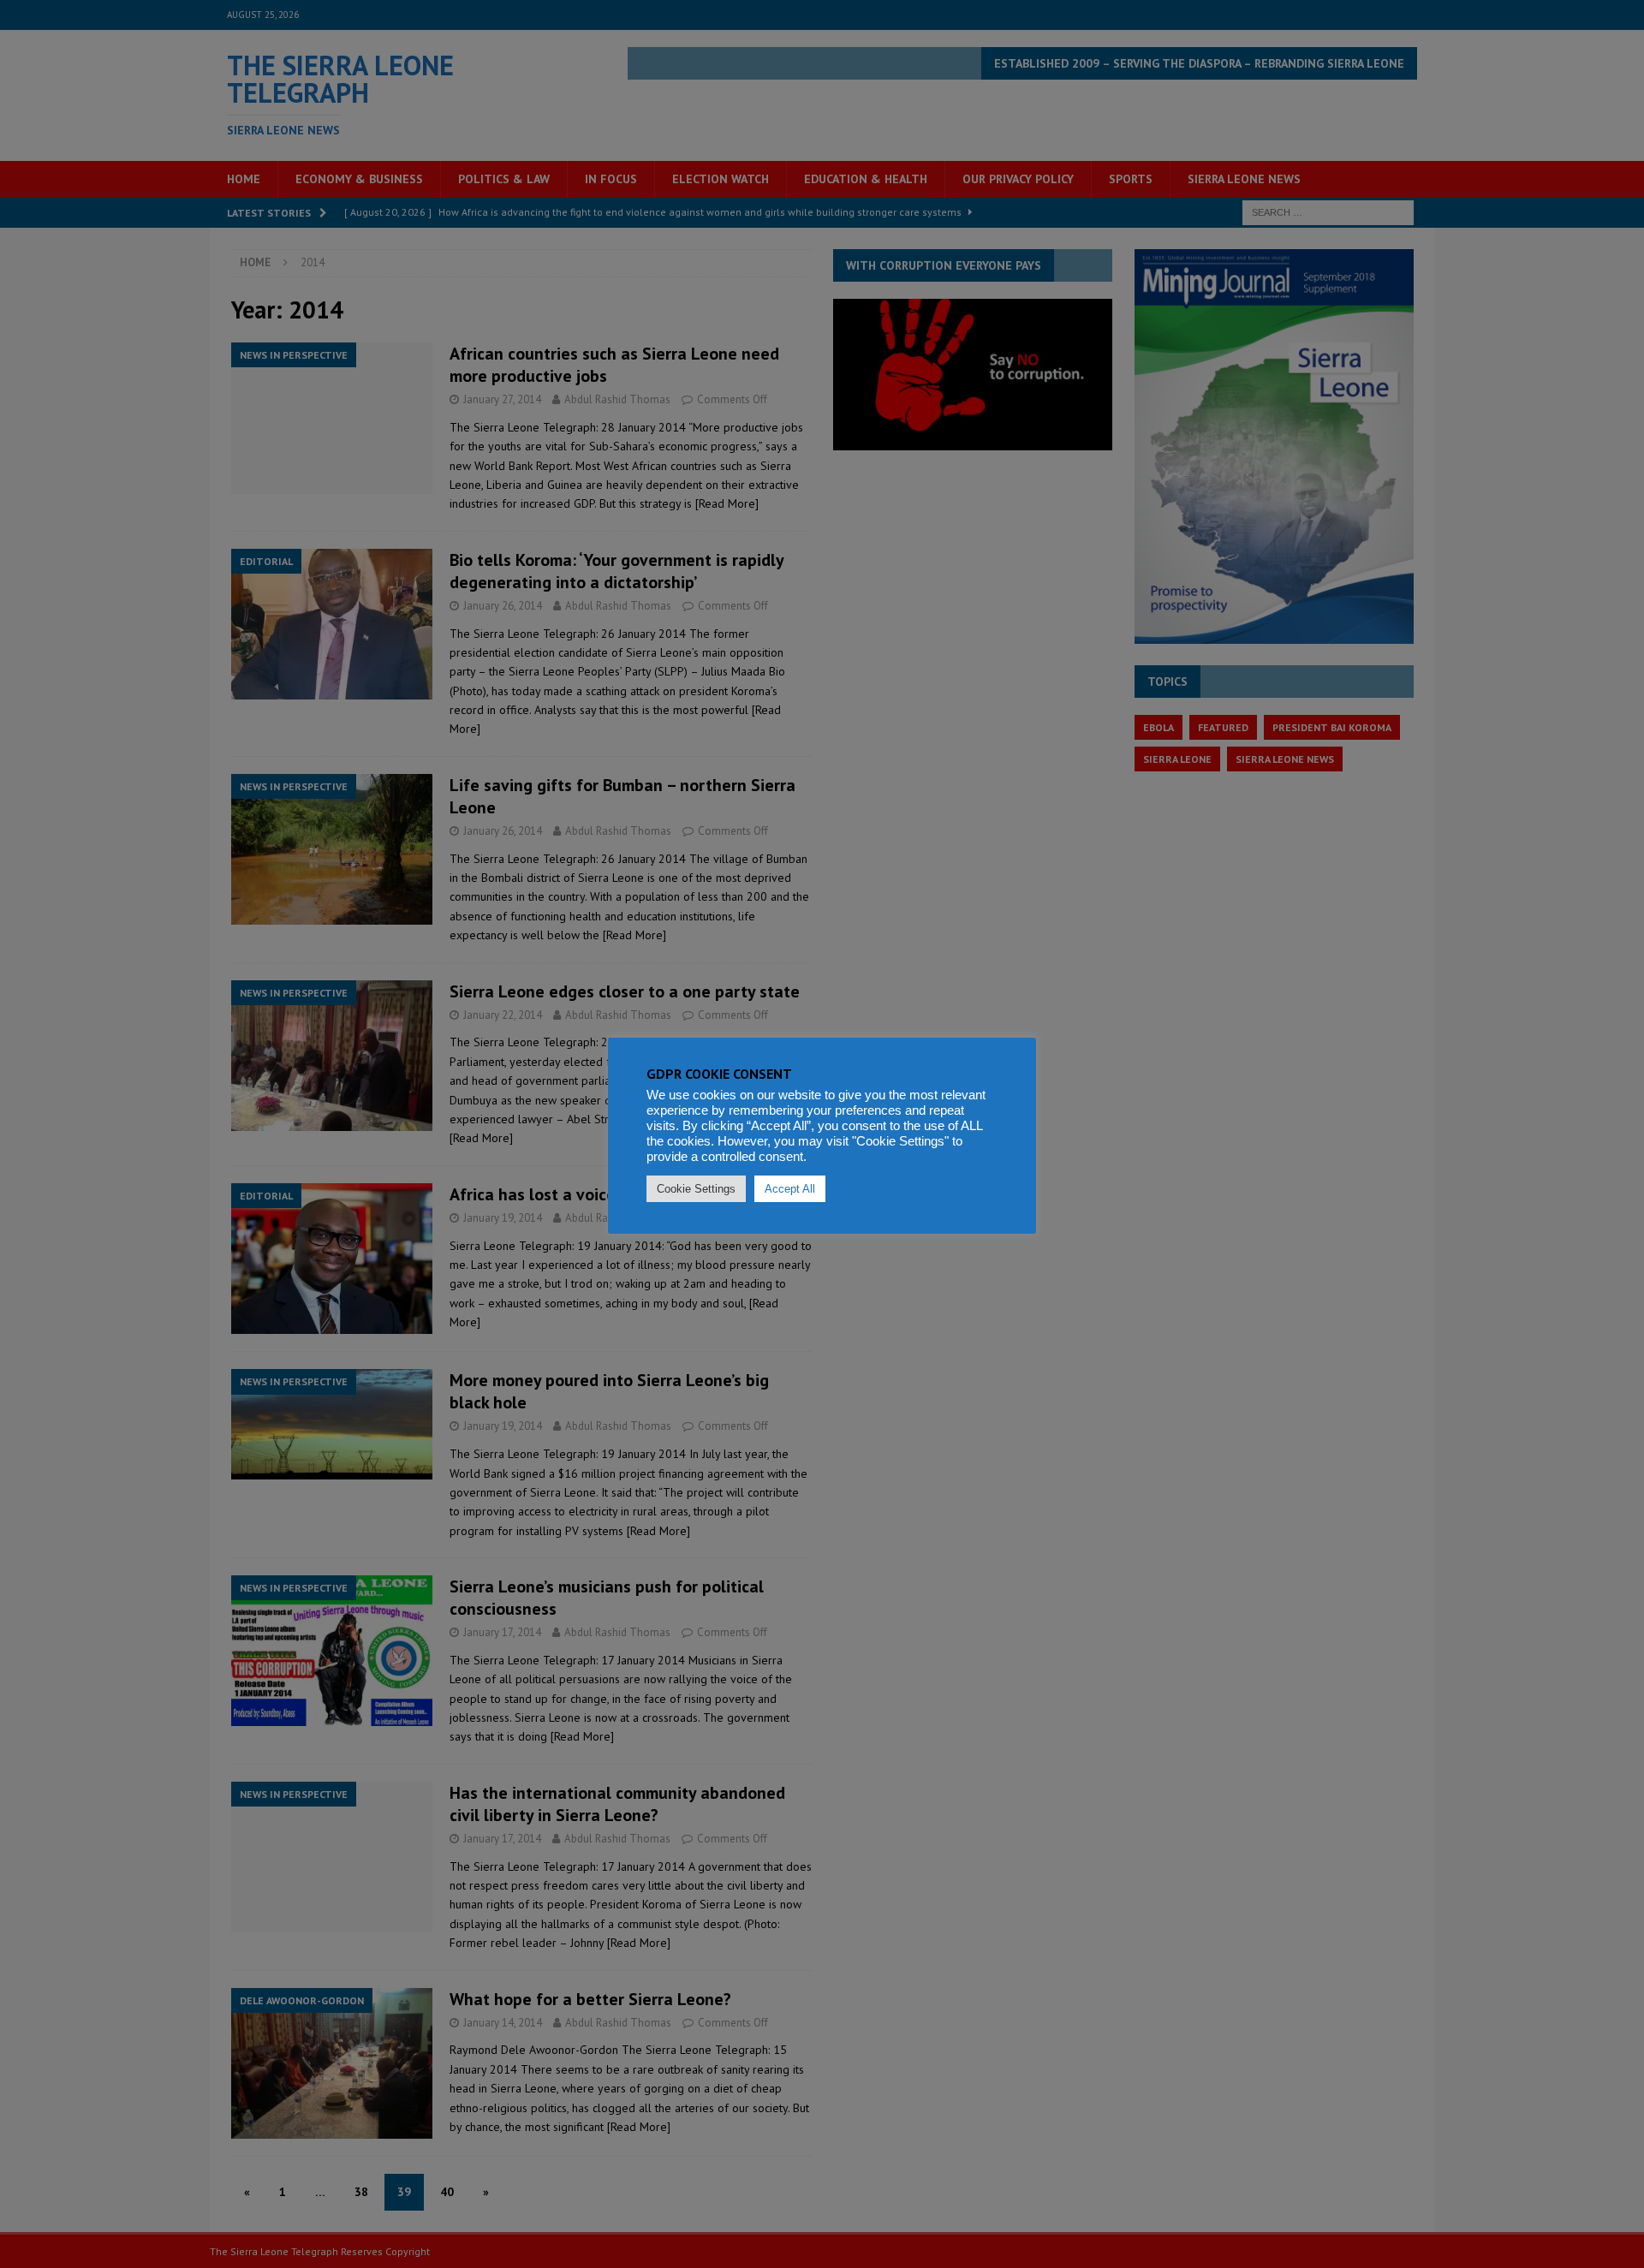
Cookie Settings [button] (696, 1189)
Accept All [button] (790, 1189)
